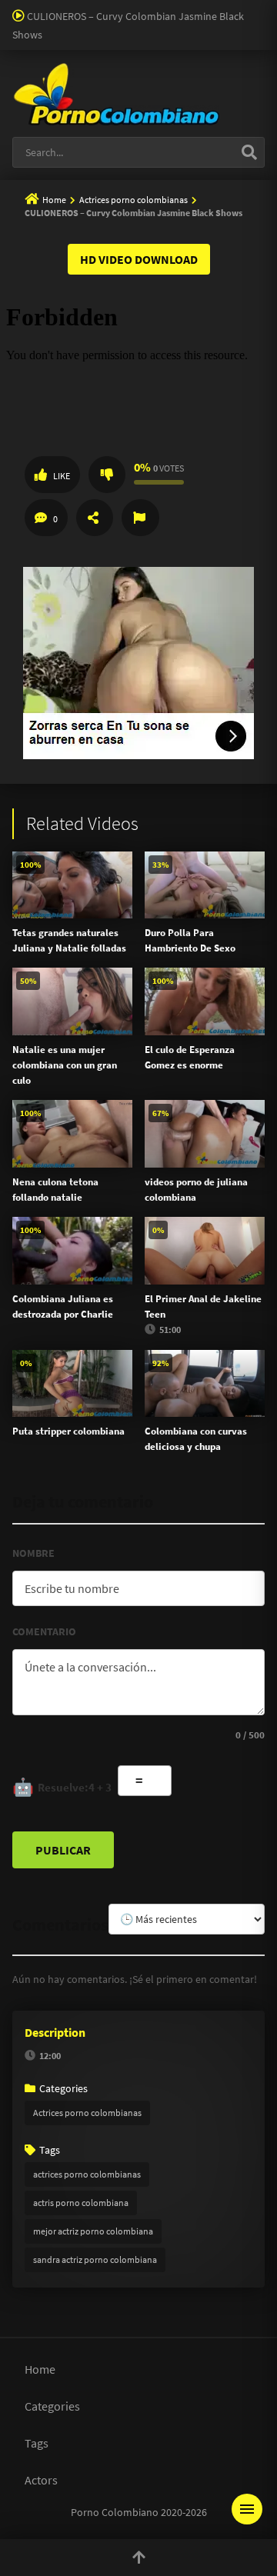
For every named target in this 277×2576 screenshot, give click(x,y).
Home (54, 200)
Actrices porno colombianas (133, 200)
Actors (41, 2480)
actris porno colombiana (81, 2203)
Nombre (33, 1553)
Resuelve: (62, 1787)
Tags (37, 2443)
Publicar (63, 1850)
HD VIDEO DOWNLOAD (139, 259)
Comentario (44, 1631)
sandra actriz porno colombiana (95, 2259)
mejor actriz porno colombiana (93, 2231)
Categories (52, 2406)
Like (62, 476)
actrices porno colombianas (87, 2174)
